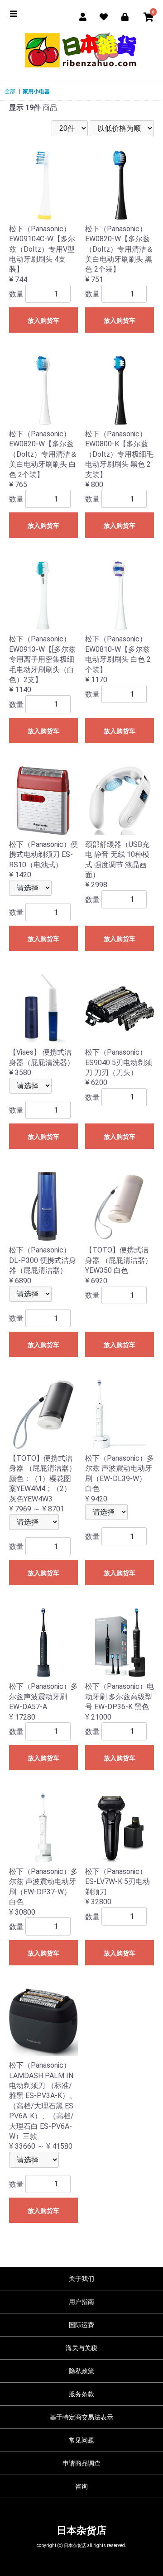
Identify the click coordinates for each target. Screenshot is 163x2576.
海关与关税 (81, 2348)
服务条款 (81, 2394)
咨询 (81, 2486)
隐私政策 (81, 2371)
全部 (10, 91)
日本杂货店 (81, 2531)
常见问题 (81, 2440)
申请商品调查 (81, 2463)
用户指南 (81, 2302)
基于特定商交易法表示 (81, 2417)
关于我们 (81, 2279)
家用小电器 (36, 91)
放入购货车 (43, 320)
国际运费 (81, 2325)
